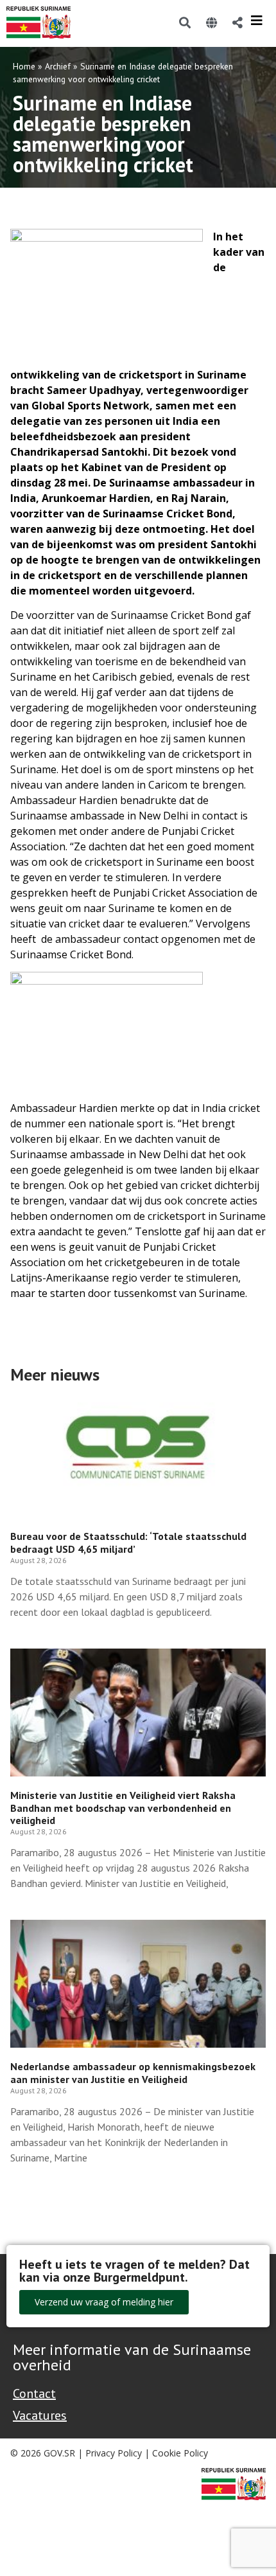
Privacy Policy (114, 2453)
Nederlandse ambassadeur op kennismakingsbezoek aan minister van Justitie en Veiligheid (133, 2072)
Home (24, 66)
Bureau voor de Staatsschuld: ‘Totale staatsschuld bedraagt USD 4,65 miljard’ (128, 1542)
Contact (34, 2393)
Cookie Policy (180, 2453)
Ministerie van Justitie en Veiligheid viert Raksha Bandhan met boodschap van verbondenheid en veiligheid (123, 1807)
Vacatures (40, 2415)
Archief (58, 66)
